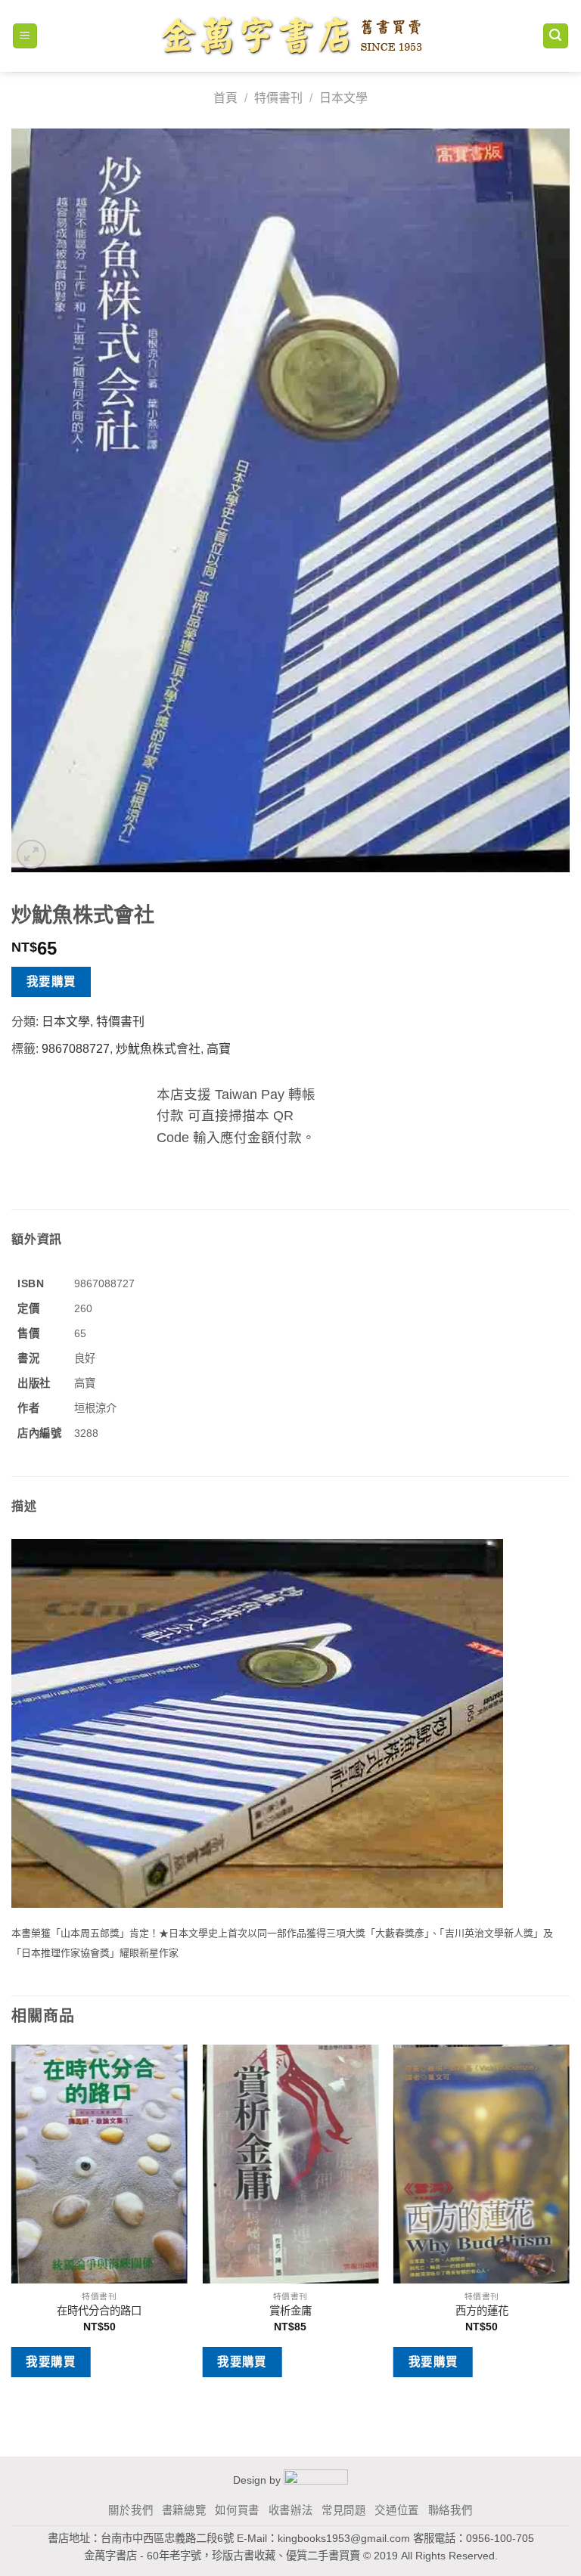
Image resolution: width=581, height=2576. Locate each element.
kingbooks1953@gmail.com (344, 2538)
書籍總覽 (184, 2510)
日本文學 (343, 98)
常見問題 (344, 2510)
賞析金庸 (290, 2311)
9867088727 (76, 1049)
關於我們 (130, 2510)
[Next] (569, 2222)
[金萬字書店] (291, 36)
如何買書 (237, 2510)
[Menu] (25, 36)
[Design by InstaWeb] (316, 2480)
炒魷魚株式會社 (158, 1049)
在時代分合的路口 (99, 2311)
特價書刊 (278, 98)
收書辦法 (291, 2510)
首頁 (225, 98)
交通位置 (397, 2510)
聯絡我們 (451, 2510)
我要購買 (51, 981)
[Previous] (12, 2222)
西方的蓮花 (482, 2311)
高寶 (219, 1049)
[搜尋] (556, 36)
